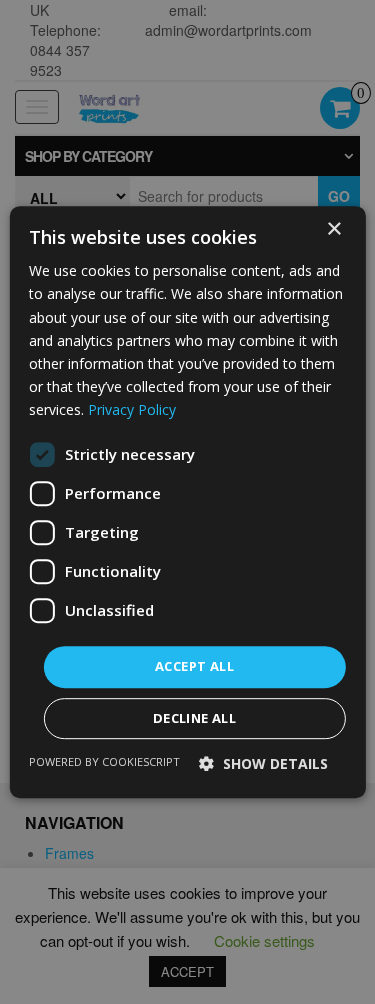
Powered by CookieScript (104, 761)
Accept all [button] (194, 666)
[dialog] (187, 502)
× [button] (333, 229)
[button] (263, 763)
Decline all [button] (194, 718)
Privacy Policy (132, 409)
